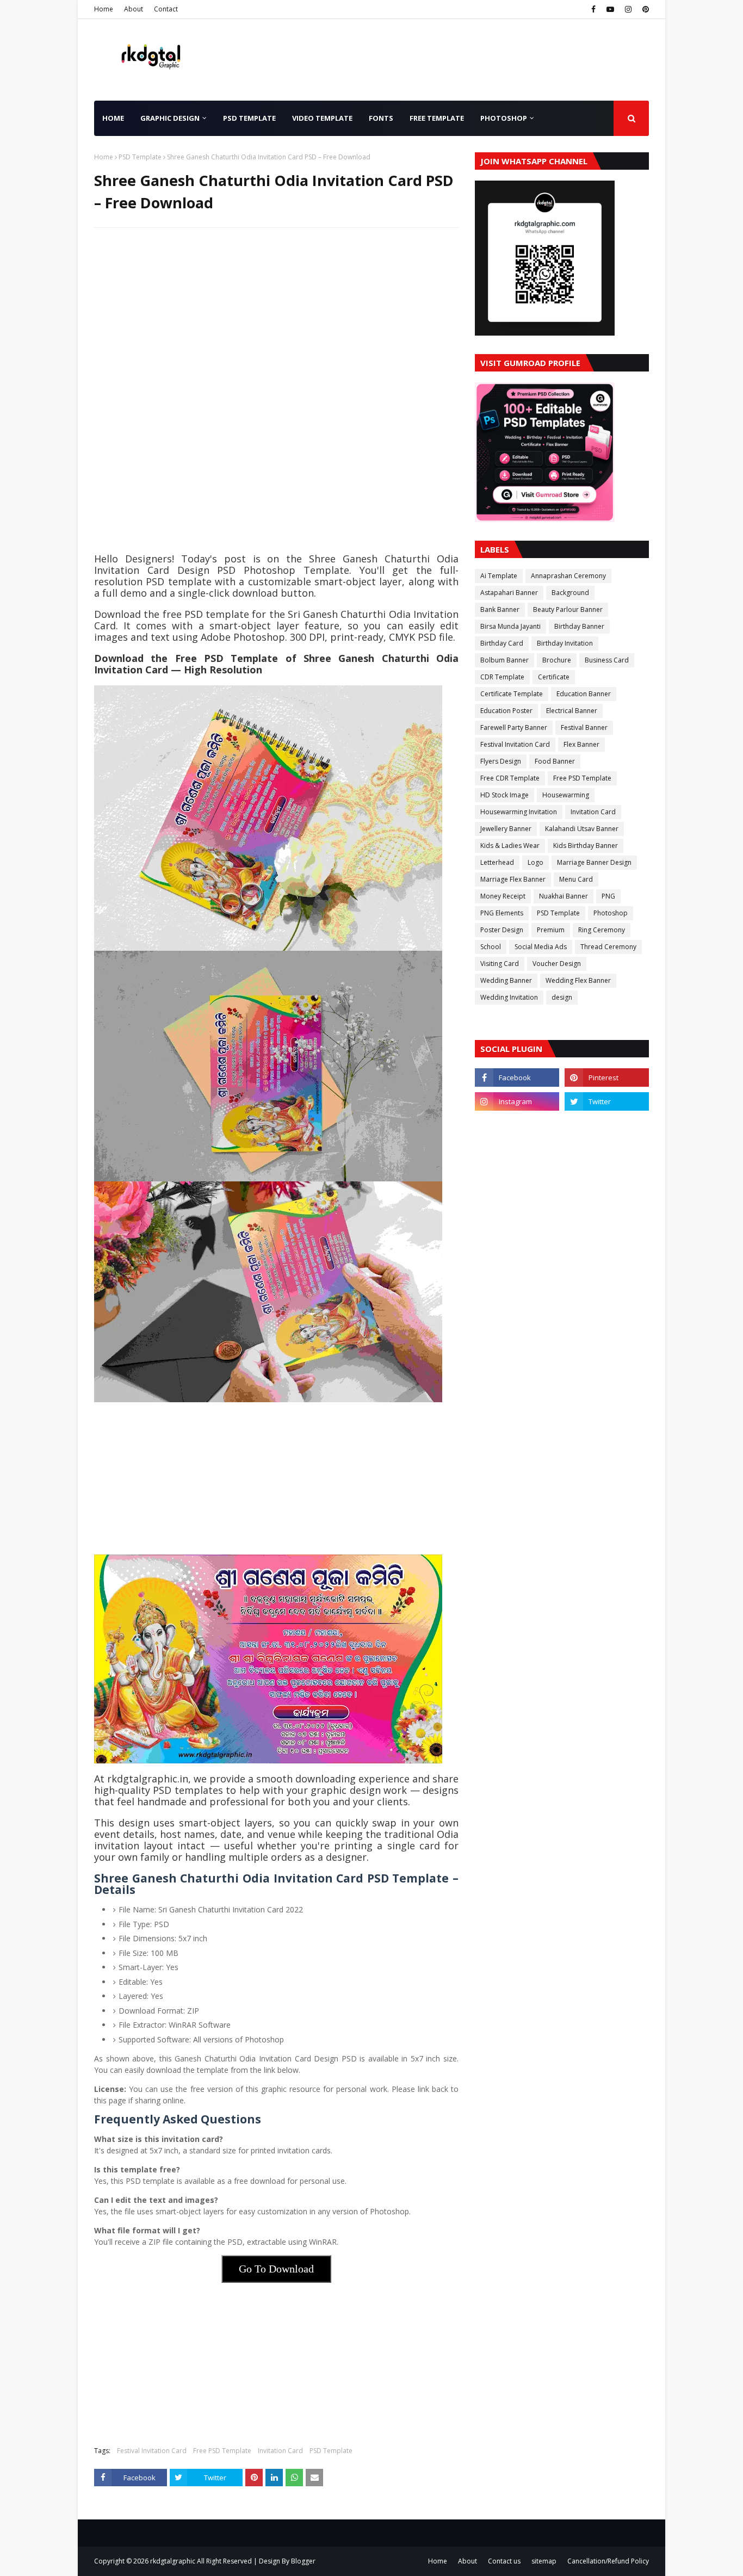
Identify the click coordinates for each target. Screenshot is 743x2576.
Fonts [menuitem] (381, 118)
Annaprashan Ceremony (568, 576)
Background (570, 593)
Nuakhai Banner (564, 896)
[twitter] (607, 1101)
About (134, 9)
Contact (166, 9)
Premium (551, 930)
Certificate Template (512, 694)
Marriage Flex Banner (513, 879)
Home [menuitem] (113, 118)
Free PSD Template (222, 2451)
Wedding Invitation (509, 997)
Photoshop (611, 913)
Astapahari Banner (509, 593)
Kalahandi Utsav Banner (582, 829)
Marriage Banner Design (594, 862)
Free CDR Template (510, 778)
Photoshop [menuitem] (504, 118)
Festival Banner (584, 727)
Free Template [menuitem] (437, 118)
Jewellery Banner (506, 829)
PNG (608, 896)
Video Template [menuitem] (322, 118)
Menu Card (576, 879)
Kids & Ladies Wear (510, 846)
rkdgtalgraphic (173, 2561)
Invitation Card (280, 2451)
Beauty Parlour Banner (568, 609)
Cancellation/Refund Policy (608, 2561)
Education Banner (584, 694)
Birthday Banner (579, 626)
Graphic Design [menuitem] (170, 118)
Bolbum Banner (504, 660)
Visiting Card (500, 964)
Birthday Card (502, 643)
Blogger (303, 2561)
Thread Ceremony (608, 947)
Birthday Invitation (565, 643)
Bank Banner (500, 609)
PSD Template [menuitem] (249, 118)
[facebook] (593, 9)
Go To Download (276, 2269)
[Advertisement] (276, 315)
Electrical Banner (572, 711)
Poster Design (502, 930)
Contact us (504, 2561)
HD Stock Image (504, 795)
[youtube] (610, 9)
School (491, 947)
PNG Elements (502, 913)
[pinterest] (644, 9)
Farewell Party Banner (514, 727)
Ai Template (499, 576)
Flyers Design (501, 761)
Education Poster (506, 711)
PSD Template (140, 157)
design (562, 997)
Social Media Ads (541, 947)
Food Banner (555, 761)
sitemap (544, 2561)
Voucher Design (557, 964)
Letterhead (497, 862)
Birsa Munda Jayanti (510, 626)
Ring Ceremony (602, 930)
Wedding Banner (506, 980)
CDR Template (502, 677)
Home (104, 9)
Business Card (607, 660)
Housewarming (566, 795)
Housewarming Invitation (519, 812)
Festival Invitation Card (152, 2451)
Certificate (554, 677)
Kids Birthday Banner (586, 846)
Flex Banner (581, 744)
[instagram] (628, 9)
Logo (535, 862)
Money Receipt (503, 896)
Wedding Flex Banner (578, 980)
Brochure (557, 660)
